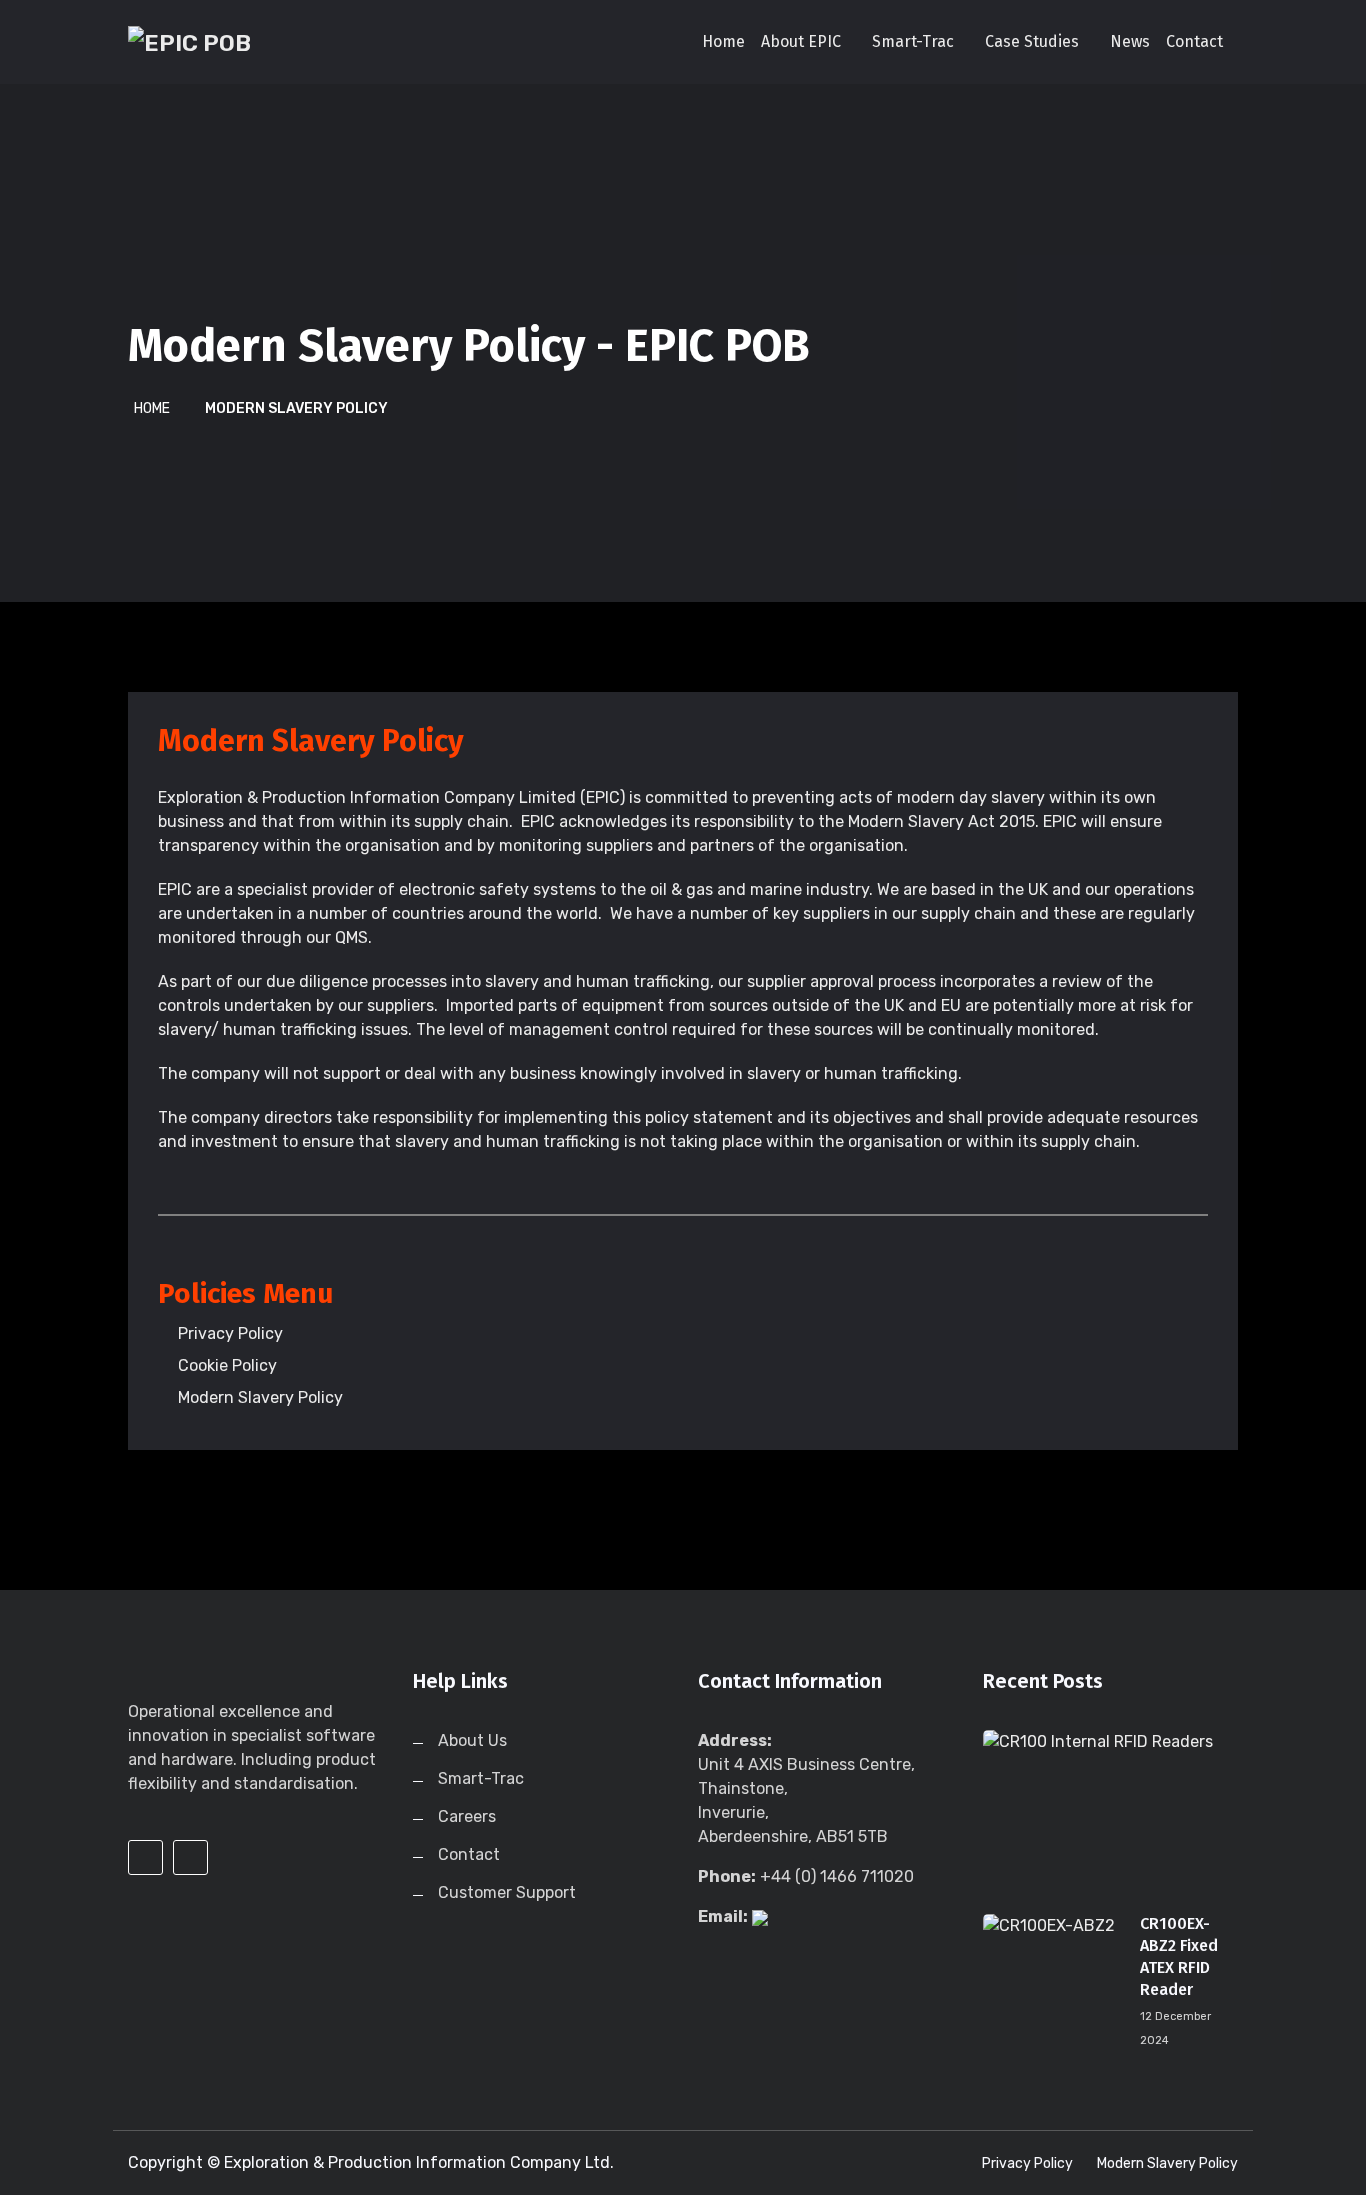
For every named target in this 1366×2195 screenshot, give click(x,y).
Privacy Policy (1027, 2163)
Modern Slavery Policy (1167, 2163)
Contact (1194, 41)
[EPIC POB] (255, 42)
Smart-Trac (913, 41)
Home (723, 41)
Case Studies (1032, 41)
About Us (472, 1740)
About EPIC (801, 41)
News (1130, 41)
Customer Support (507, 1892)
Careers (467, 1816)
